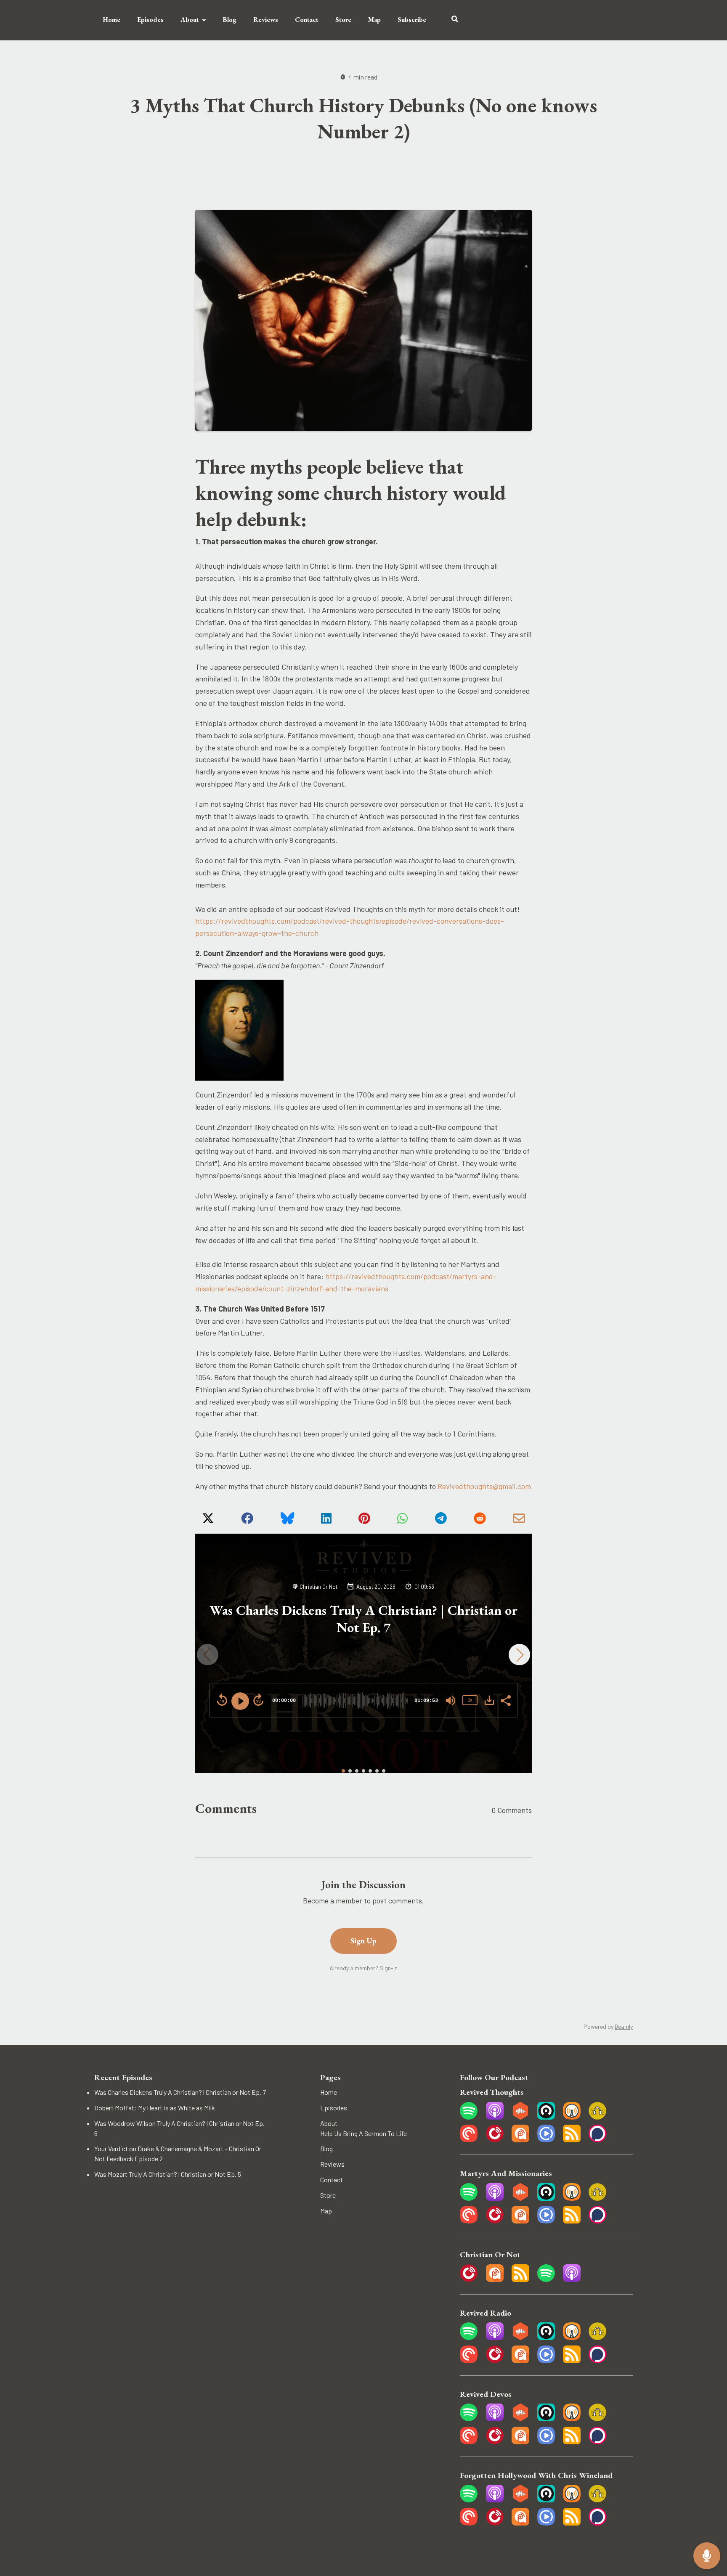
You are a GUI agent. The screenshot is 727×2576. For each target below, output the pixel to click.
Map (374, 20)
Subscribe (412, 20)
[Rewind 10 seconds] (222, 1700)
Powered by (608, 2026)
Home (111, 20)
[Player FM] (495, 2140)
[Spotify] (469, 2117)
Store (343, 20)
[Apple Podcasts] (495, 2117)
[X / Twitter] (208, 1521)
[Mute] (451, 1701)
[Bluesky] (287, 1521)
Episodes (150, 20)
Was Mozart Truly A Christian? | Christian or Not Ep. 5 (168, 2174)
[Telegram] (441, 1521)
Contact (307, 20)
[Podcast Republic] (546, 2140)
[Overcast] (572, 2117)
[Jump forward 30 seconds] (258, 1700)
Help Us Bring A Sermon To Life (363, 2133)
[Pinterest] (364, 1521)
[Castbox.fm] (520, 2117)
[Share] (505, 1700)
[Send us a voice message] (707, 2556)
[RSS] (572, 2140)
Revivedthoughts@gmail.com (484, 1486)
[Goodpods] (597, 2117)
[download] (489, 1700)
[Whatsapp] (402, 1521)
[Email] (519, 1521)
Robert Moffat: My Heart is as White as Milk (155, 2108)
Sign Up (363, 1941)
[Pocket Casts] (469, 2140)
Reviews (266, 20)
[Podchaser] (597, 2140)
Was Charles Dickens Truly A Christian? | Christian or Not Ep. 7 (363, 1619)
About (190, 20)
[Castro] (546, 2117)
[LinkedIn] (326, 1521)
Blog (230, 20)
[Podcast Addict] (520, 2140)
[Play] (240, 1701)
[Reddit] (480, 1521)
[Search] (451, 20)
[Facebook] (247, 1521)
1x (470, 1700)
